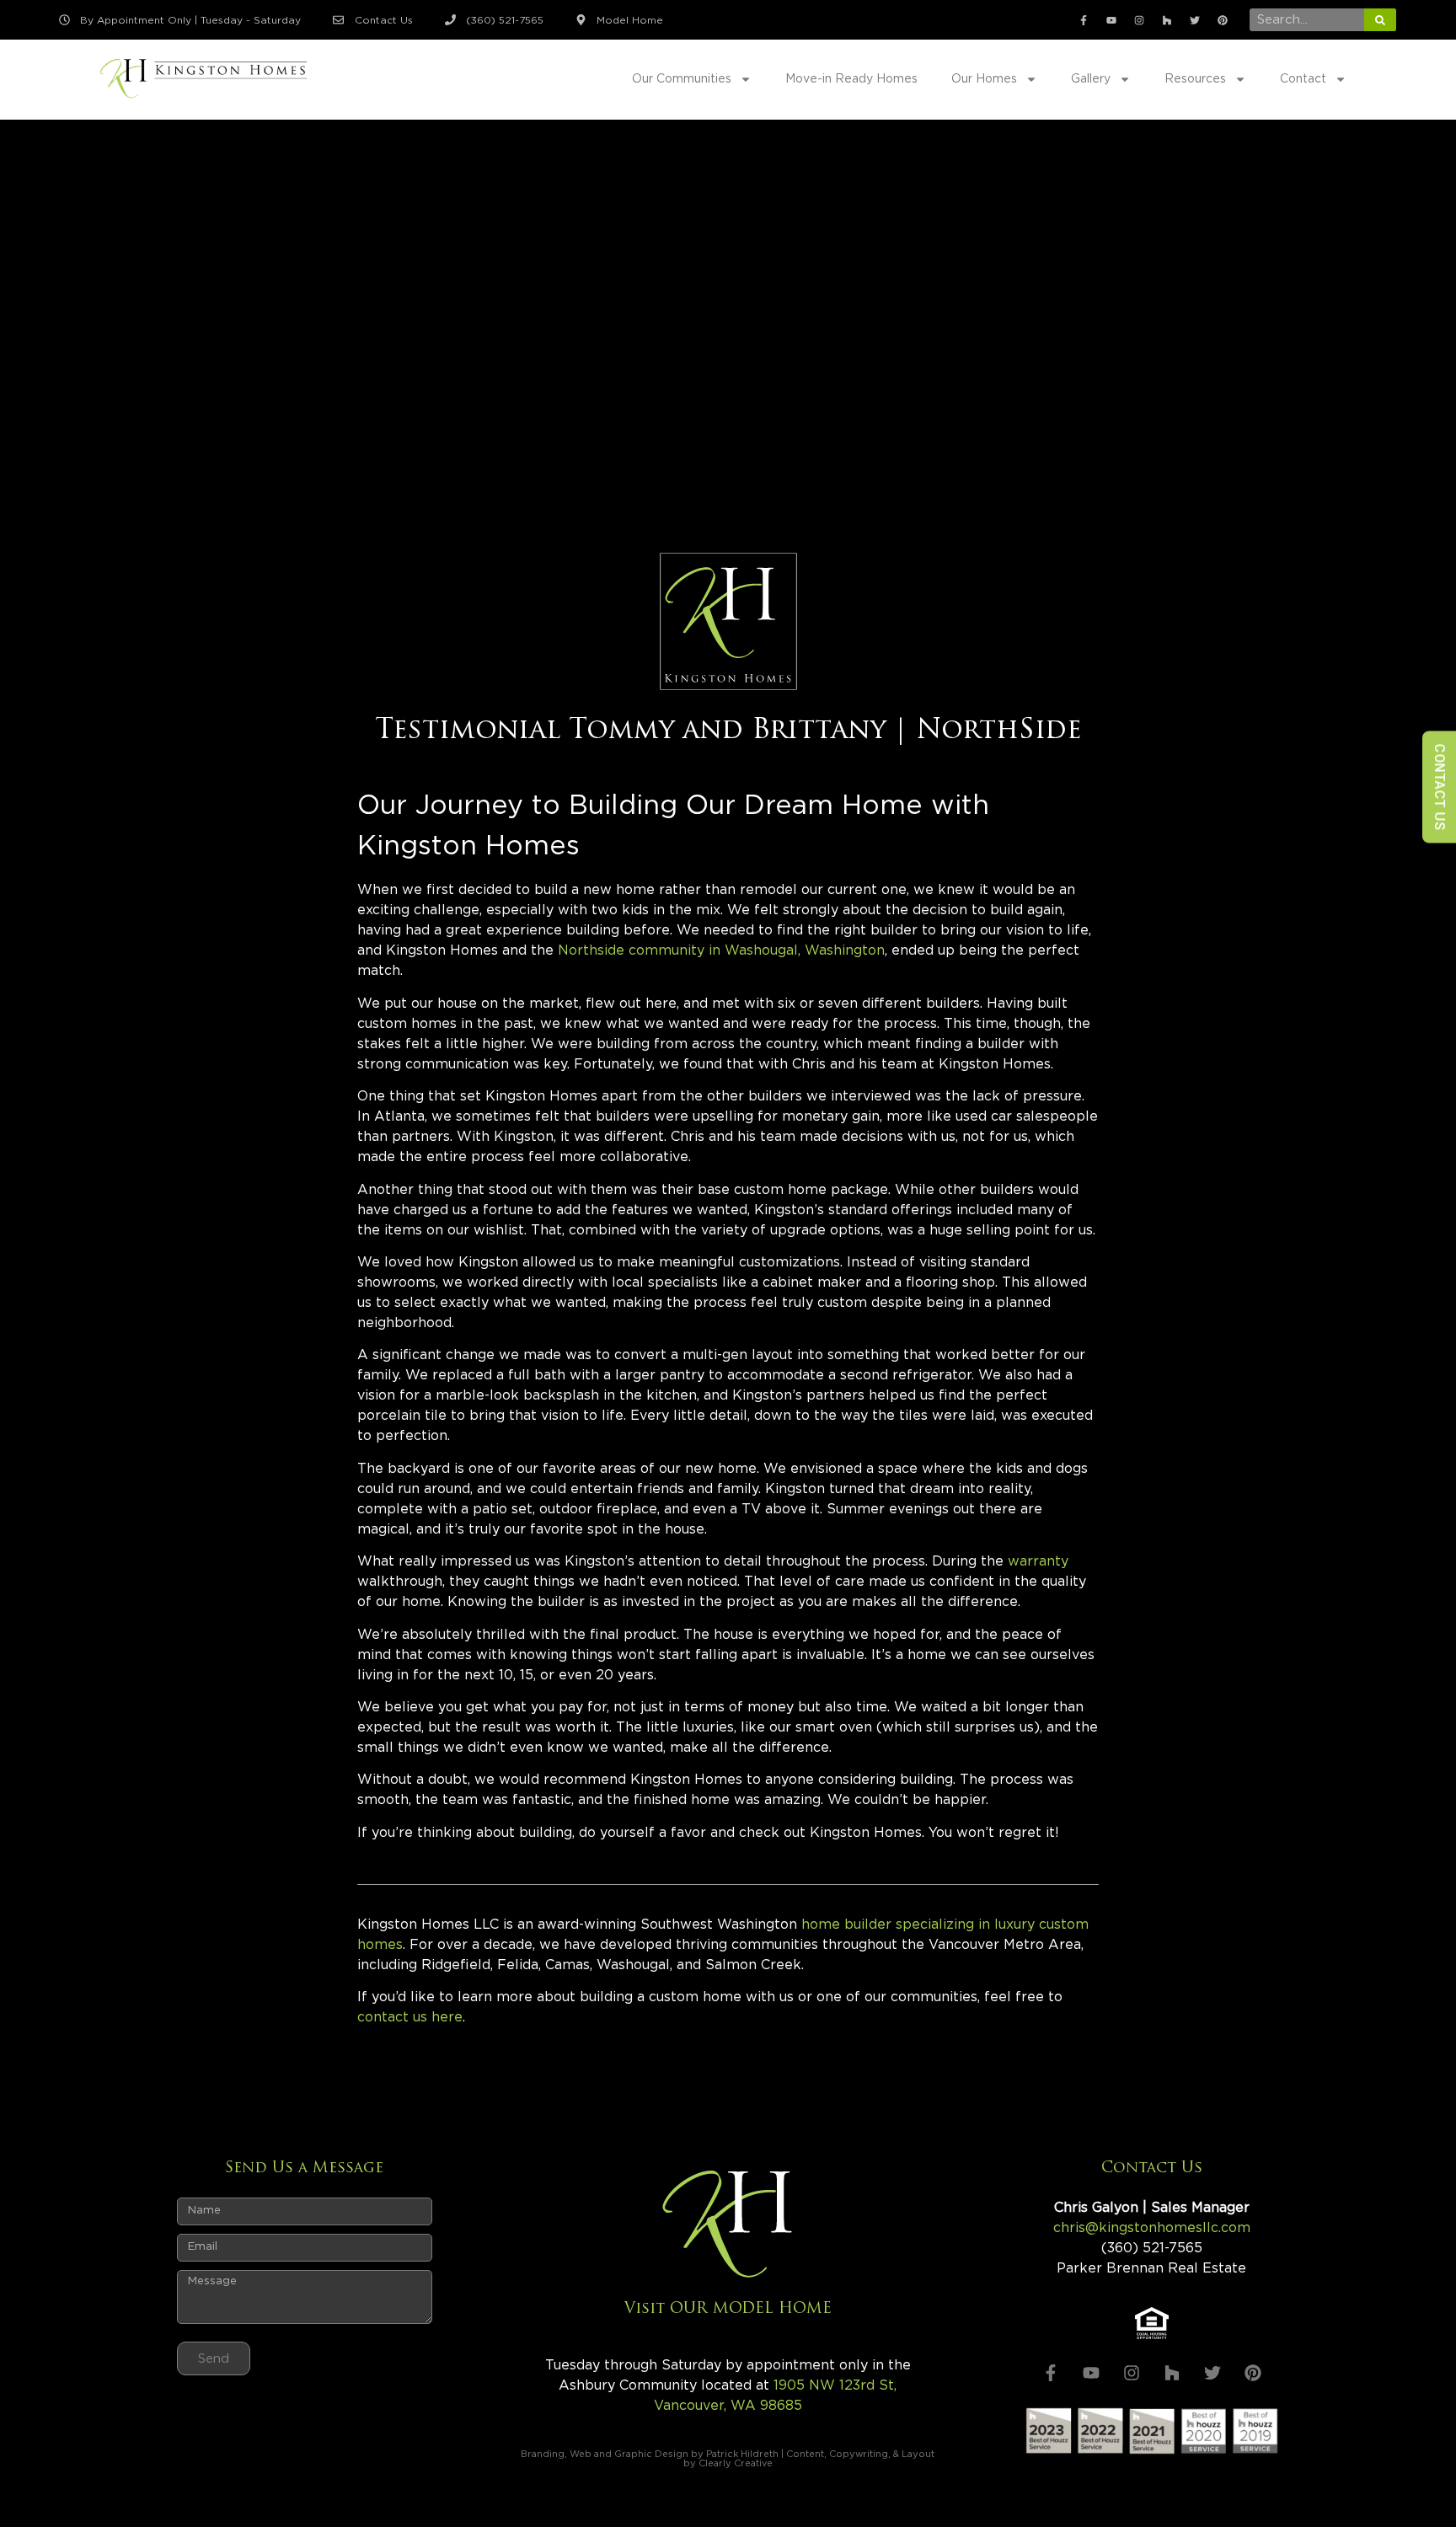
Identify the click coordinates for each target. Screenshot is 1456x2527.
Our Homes (984, 79)
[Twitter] (1195, 20)
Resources (1195, 79)
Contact (1303, 79)
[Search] (1380, 20)
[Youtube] (1111, 20)
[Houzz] (1167, 20)
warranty (1038, 1561)
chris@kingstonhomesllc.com (1152, 2228)
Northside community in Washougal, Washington (721, 950)
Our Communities (682, 79)
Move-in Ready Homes (851, 79)
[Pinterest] (1223, 20)
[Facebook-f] (1084, 20)
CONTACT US (1440, 787)
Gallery (1091, 79)
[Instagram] (1139, 20)
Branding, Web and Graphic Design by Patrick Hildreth (650, 2454)
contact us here (410, 2017)
